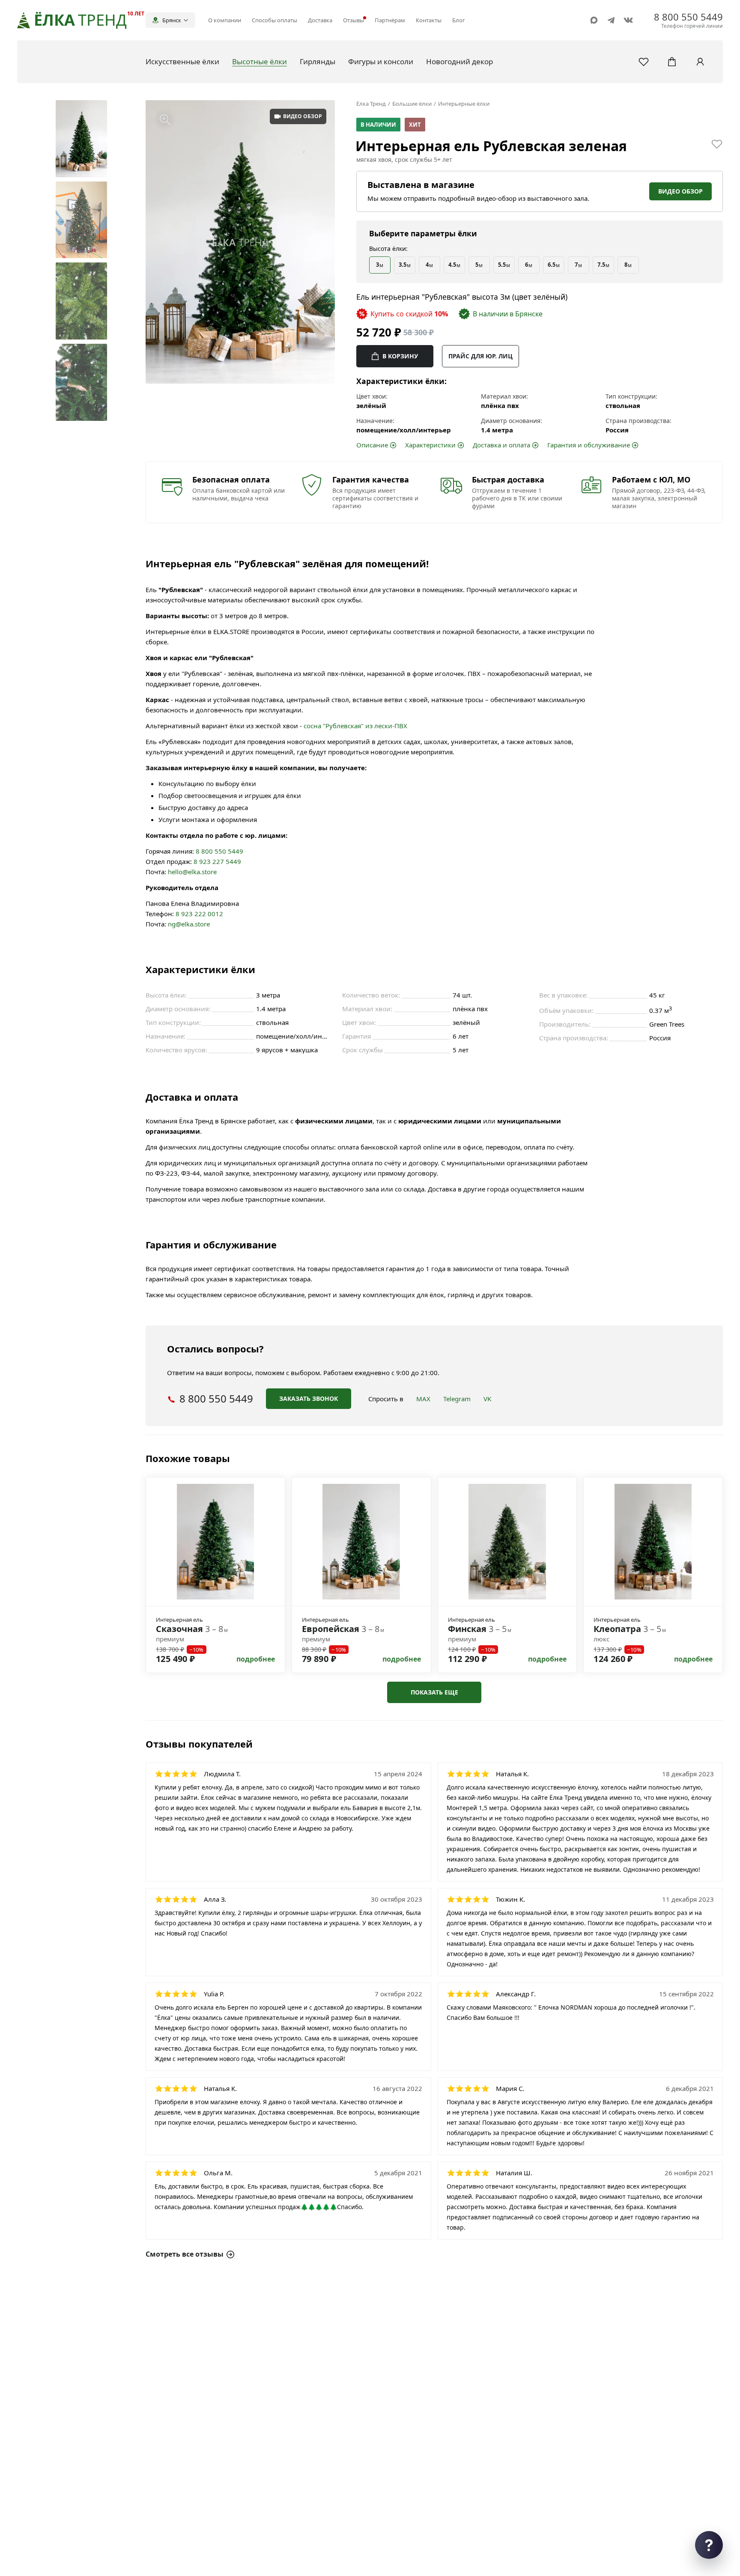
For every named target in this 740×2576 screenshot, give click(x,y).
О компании (225, 20)
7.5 (603, 265)
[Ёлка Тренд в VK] (628, 20)
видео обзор (303, 116)
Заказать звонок (309, 1398)
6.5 (554, 265)
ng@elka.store (189, 924)
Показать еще (434, 1692)
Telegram (457, 1399)
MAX (423, 1399)
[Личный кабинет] (700, 62)
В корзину (400, 356)
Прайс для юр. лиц (480, 356)
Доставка (320, 20)
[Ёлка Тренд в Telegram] (611, 20)
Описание (372, 445)
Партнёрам (390, 20)
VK (487, 1399)
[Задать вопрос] (709, 2545)
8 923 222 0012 (199, 914)
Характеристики (430, 445)
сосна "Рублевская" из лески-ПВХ (355, 726)
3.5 (405, 265)
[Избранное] (644, 62)
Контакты (429, 20)
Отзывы (354, 20)
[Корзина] (672, 62)
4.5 (454, 265)
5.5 (504, 265)
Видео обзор (680, 191)
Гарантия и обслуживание (589, 445)
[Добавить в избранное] (717, 144)
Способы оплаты (275, 20)
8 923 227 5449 (217, 861)
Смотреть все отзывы (185, 2254)
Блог (459, 20)
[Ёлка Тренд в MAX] (594, 20)
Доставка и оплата (501, 445)
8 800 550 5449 (219, 851)
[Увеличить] (165, 119)
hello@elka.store (192, 872)
